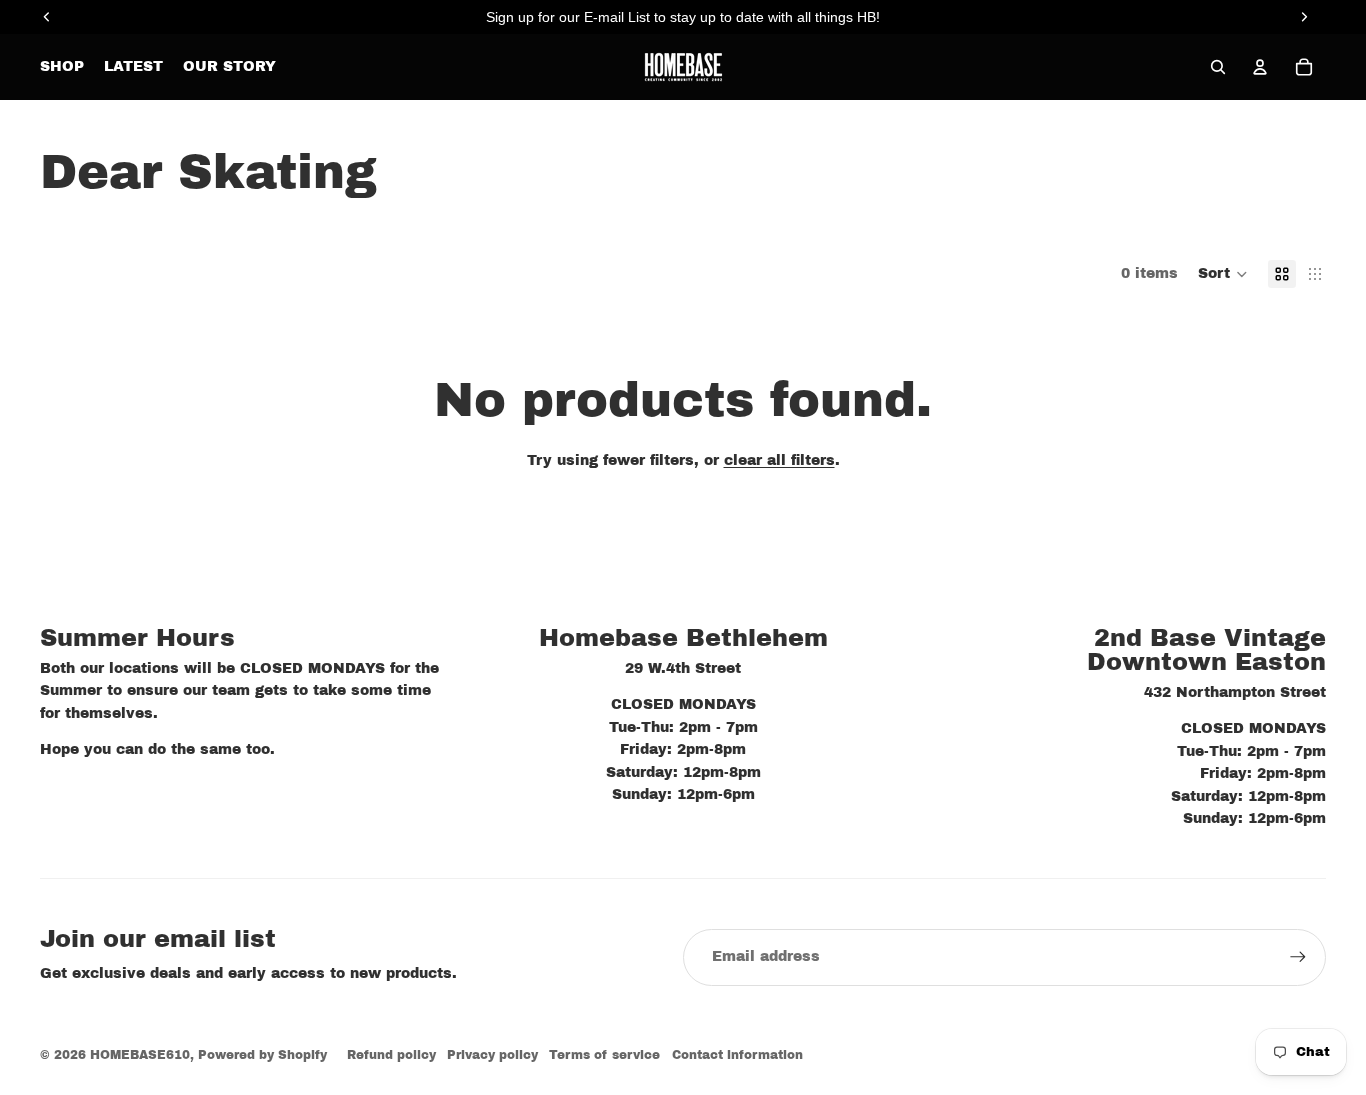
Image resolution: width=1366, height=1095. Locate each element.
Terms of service (604, 1055)
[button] (1223, 274)
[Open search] (1218, 67)
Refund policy (391, 1055)
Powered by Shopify (262, 1055)
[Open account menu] (1260, 67)
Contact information (737, 1055)
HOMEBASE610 (140, 1055)
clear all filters (779, 460)
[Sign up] (1298, 957)
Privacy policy (492, 1055)
